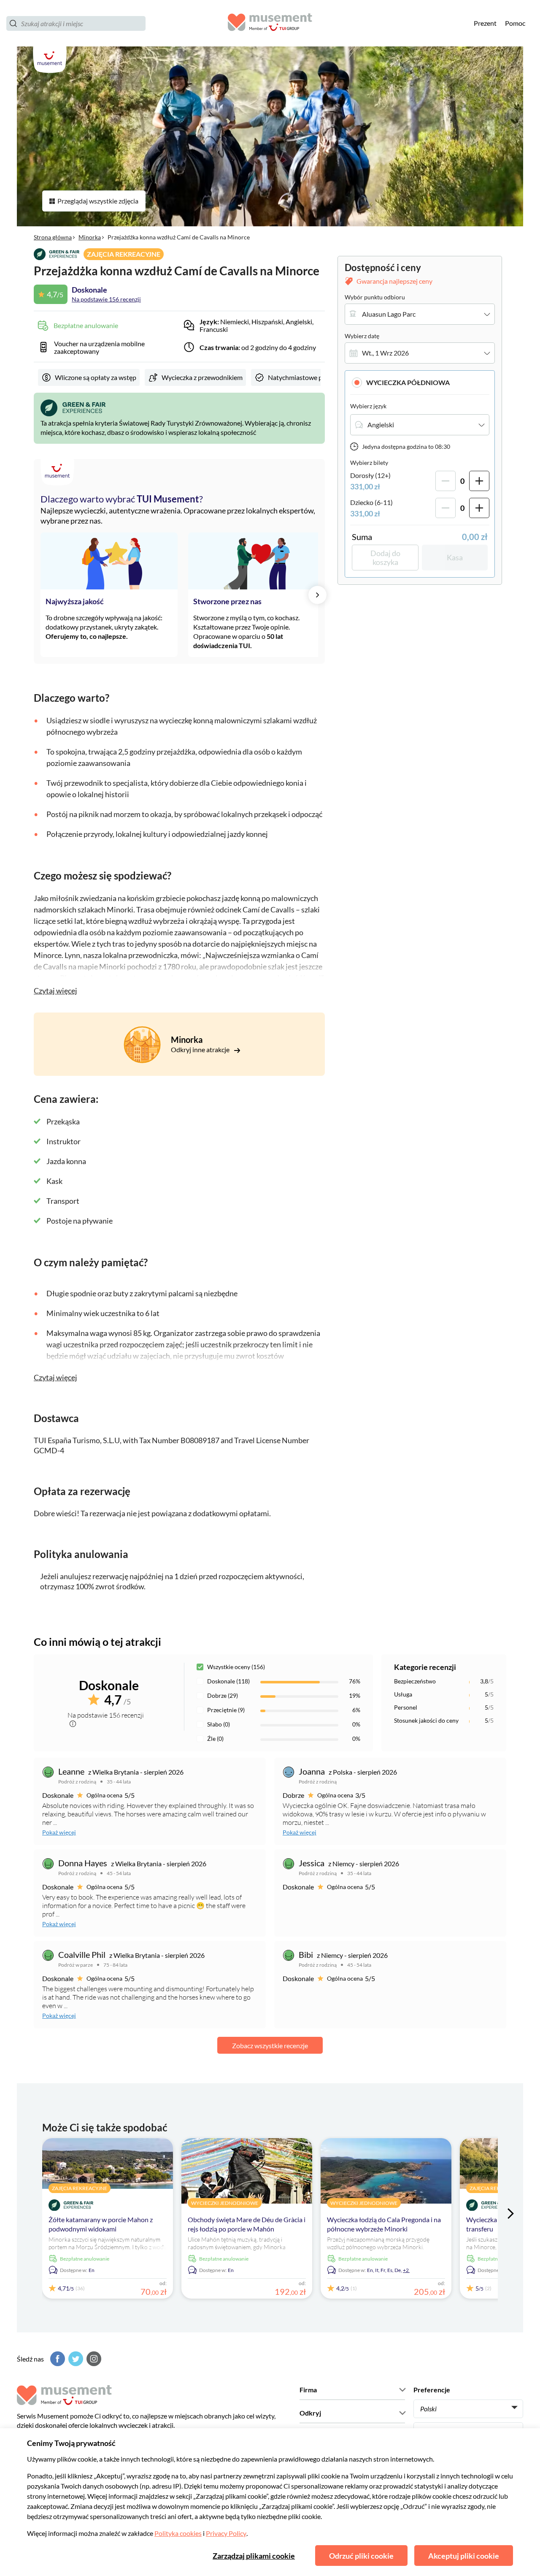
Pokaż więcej (59, 1832)
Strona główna (53, 237)
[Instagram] (93, 2359)
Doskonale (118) (228, 1681)
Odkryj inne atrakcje (201, 1049)
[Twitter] (75, 2359)
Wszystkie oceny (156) (236, 1667)
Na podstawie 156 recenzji (106, 299)
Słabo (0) (219, 1724)
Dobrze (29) (223, 1695)
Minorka (90, 237)
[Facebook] (57, 2359)
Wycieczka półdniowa (408, 382)
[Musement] (270, 23)
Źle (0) (215, 1739)
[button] (420, 382)
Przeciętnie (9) (226, 1710)
